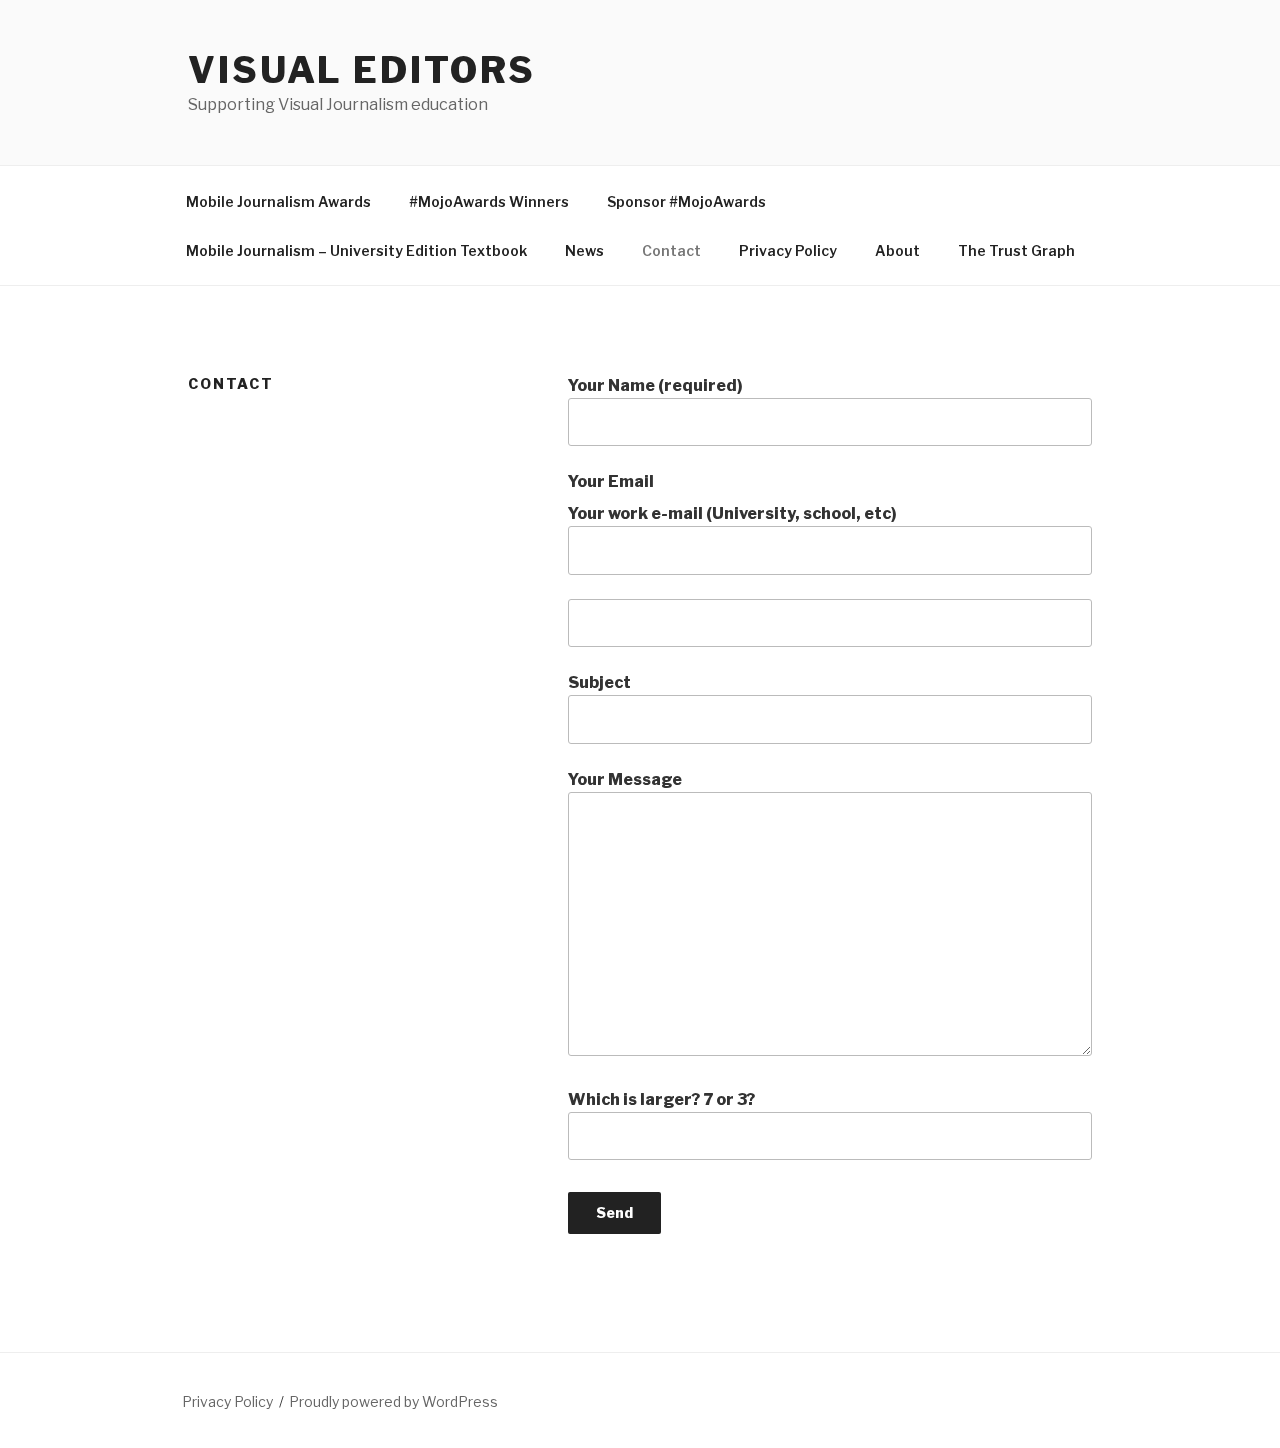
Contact (671, 250)
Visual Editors (362, 70)
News (584, 250)
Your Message (625, 779)
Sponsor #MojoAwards (686, 201)
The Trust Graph (1016, 250)
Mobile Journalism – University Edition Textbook (356, 250)
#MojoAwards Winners (489, 201)
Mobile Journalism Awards (278, 201)
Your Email (611, 481)
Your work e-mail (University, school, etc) (732, 513)
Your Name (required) (655, 385)
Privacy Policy (788, 250)
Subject (599, 682)
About (897, 250)
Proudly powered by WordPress (393, 1401)
